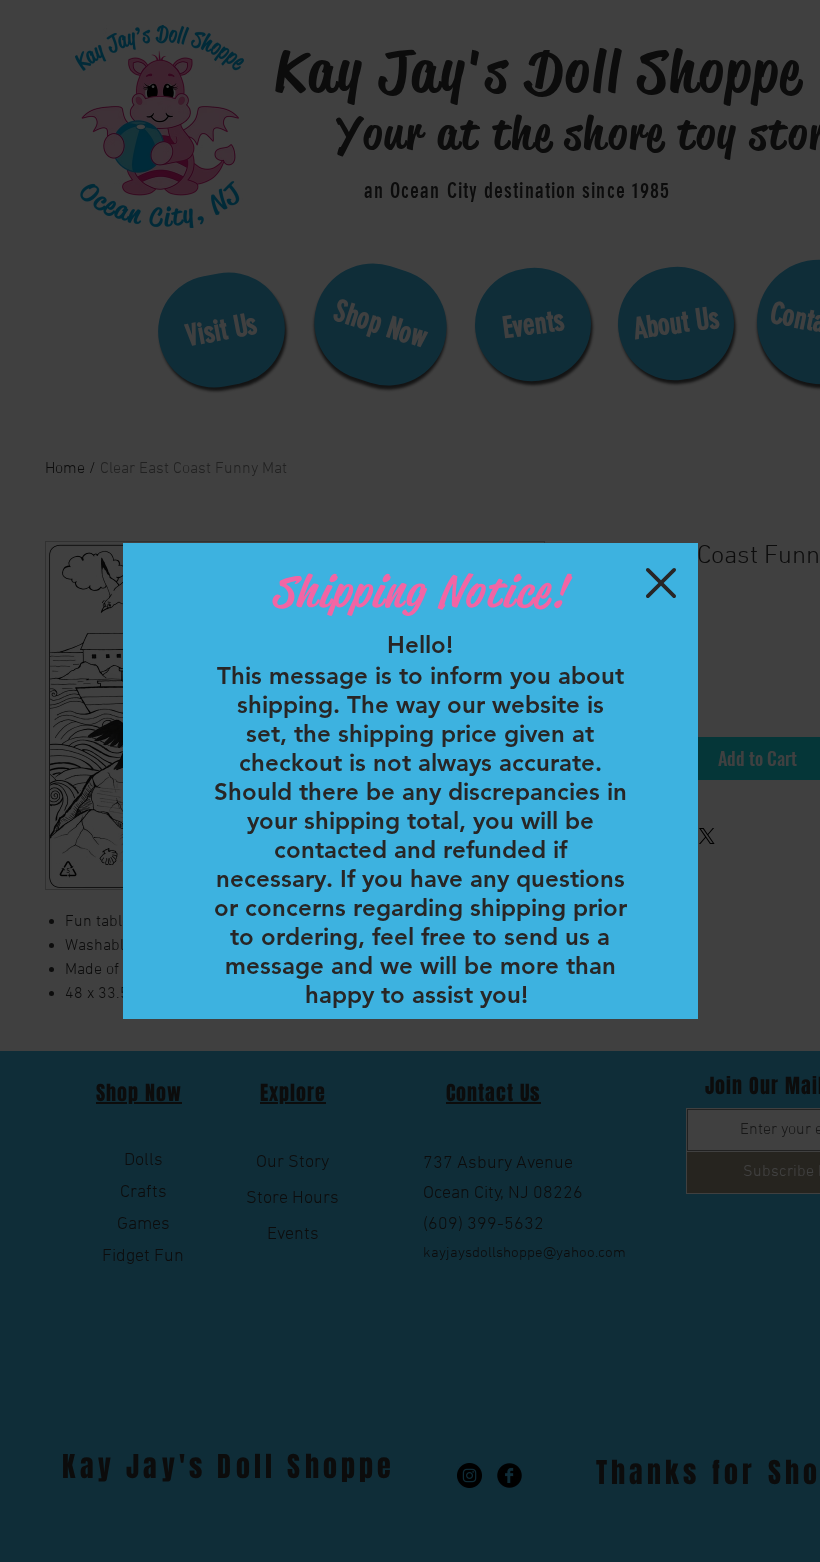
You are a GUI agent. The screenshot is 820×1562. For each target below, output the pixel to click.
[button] (661, 583)
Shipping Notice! (419, 591)
